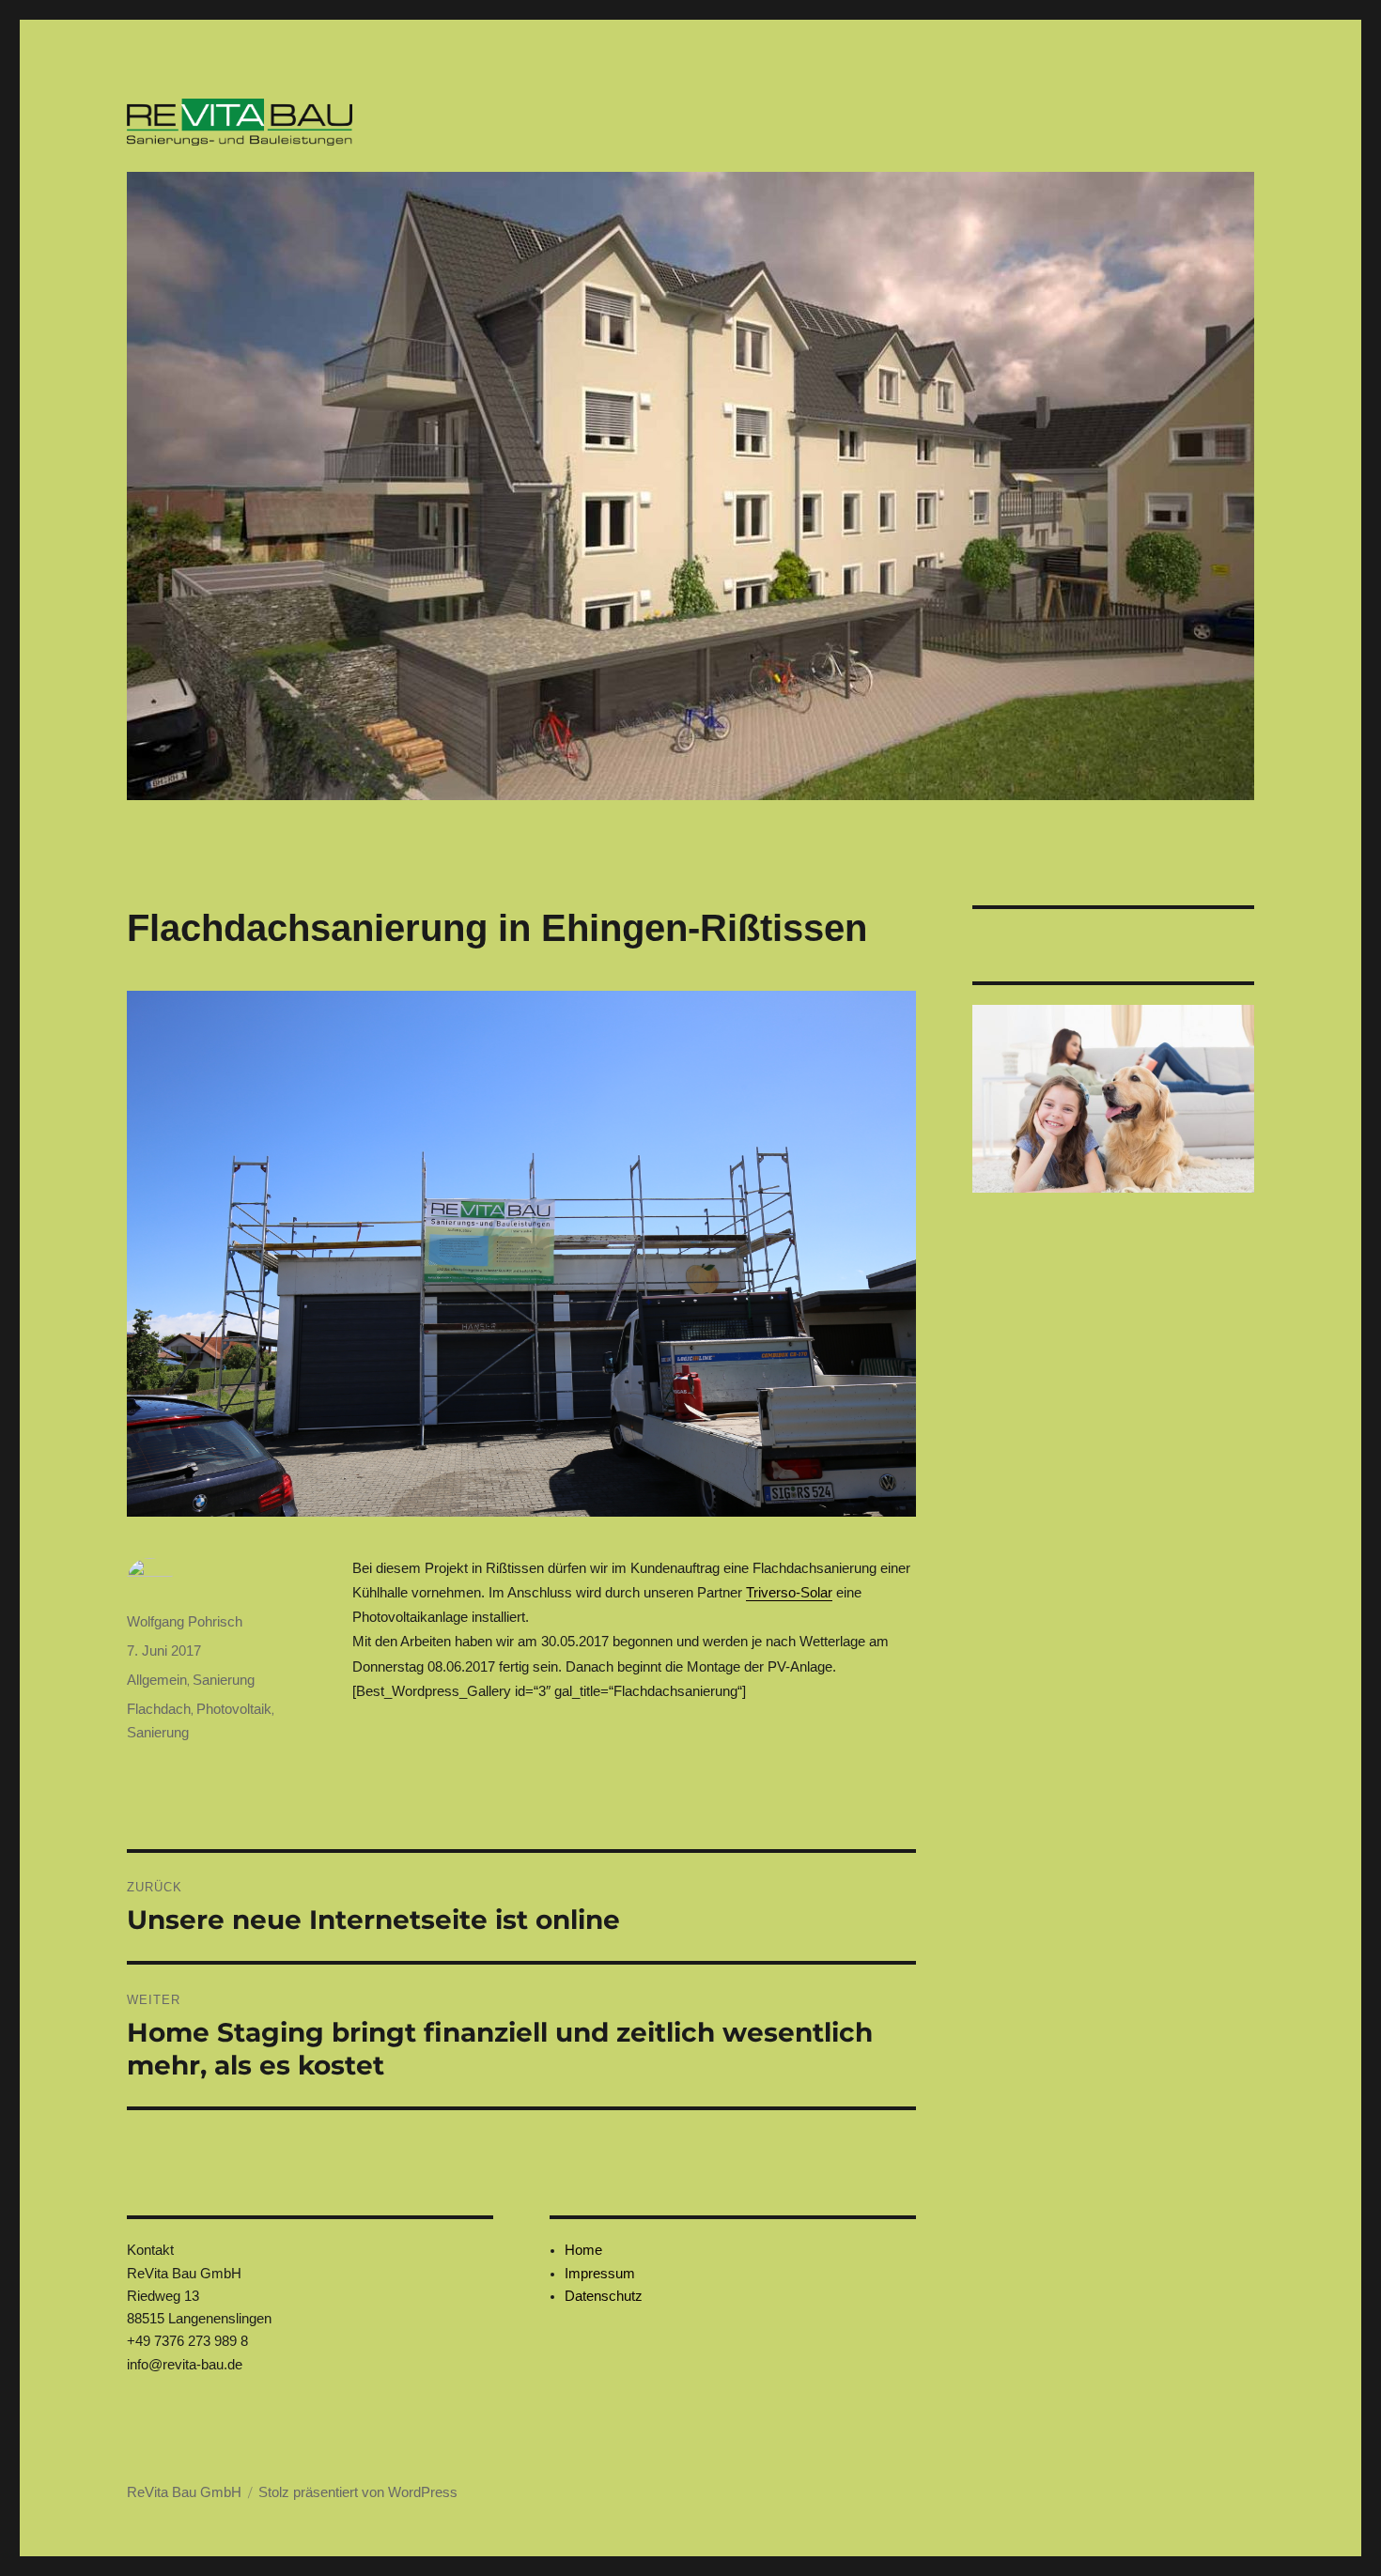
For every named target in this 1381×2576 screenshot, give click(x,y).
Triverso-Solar (789, 1592)
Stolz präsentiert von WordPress (358, 2492)
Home (583, 2250)
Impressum (600, 2273)
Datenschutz (604, 2296)
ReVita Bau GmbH (184, 2492)
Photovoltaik (234, 1709)
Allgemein (157, 1680)
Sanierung (224, 1680)
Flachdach (159, 1709)
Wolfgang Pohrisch (185, 1621)
